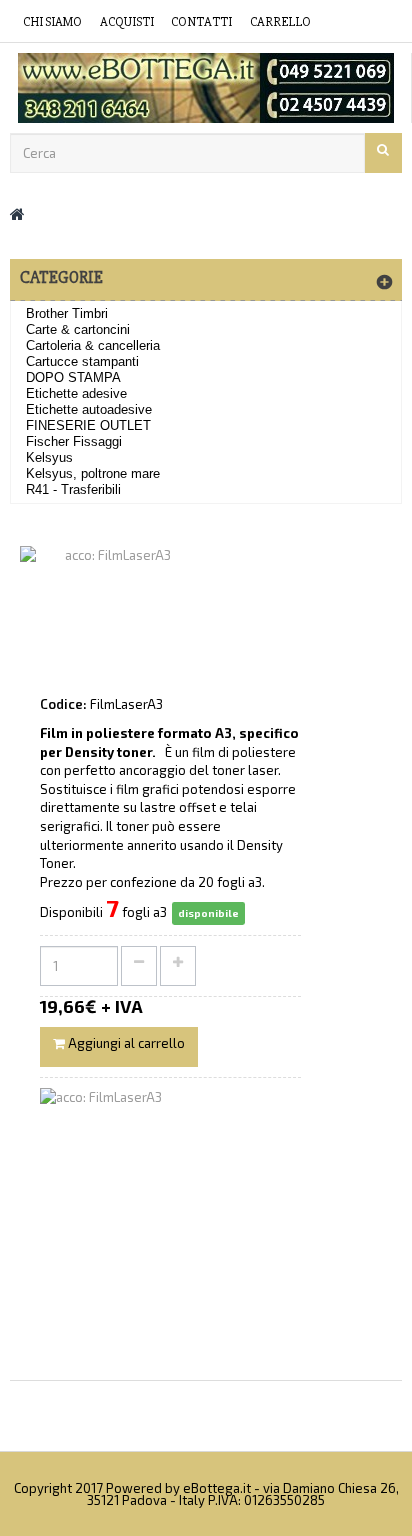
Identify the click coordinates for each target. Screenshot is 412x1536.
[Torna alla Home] (17, 213)
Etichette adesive (76, 393)
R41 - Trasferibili (73, 489)
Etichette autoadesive (89, 409)
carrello (280, 22)
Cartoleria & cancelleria (93, 345)
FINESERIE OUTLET (88, 425)
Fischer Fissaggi (74, 441)
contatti (201, 22)
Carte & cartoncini (78, 329)
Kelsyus (49, 457)
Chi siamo (52, 22)
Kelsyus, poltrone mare (93, 473)
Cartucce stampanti (82, 361)
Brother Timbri (67, 313)
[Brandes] (206, 88)
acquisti (127, 22)
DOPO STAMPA (73, 377)
